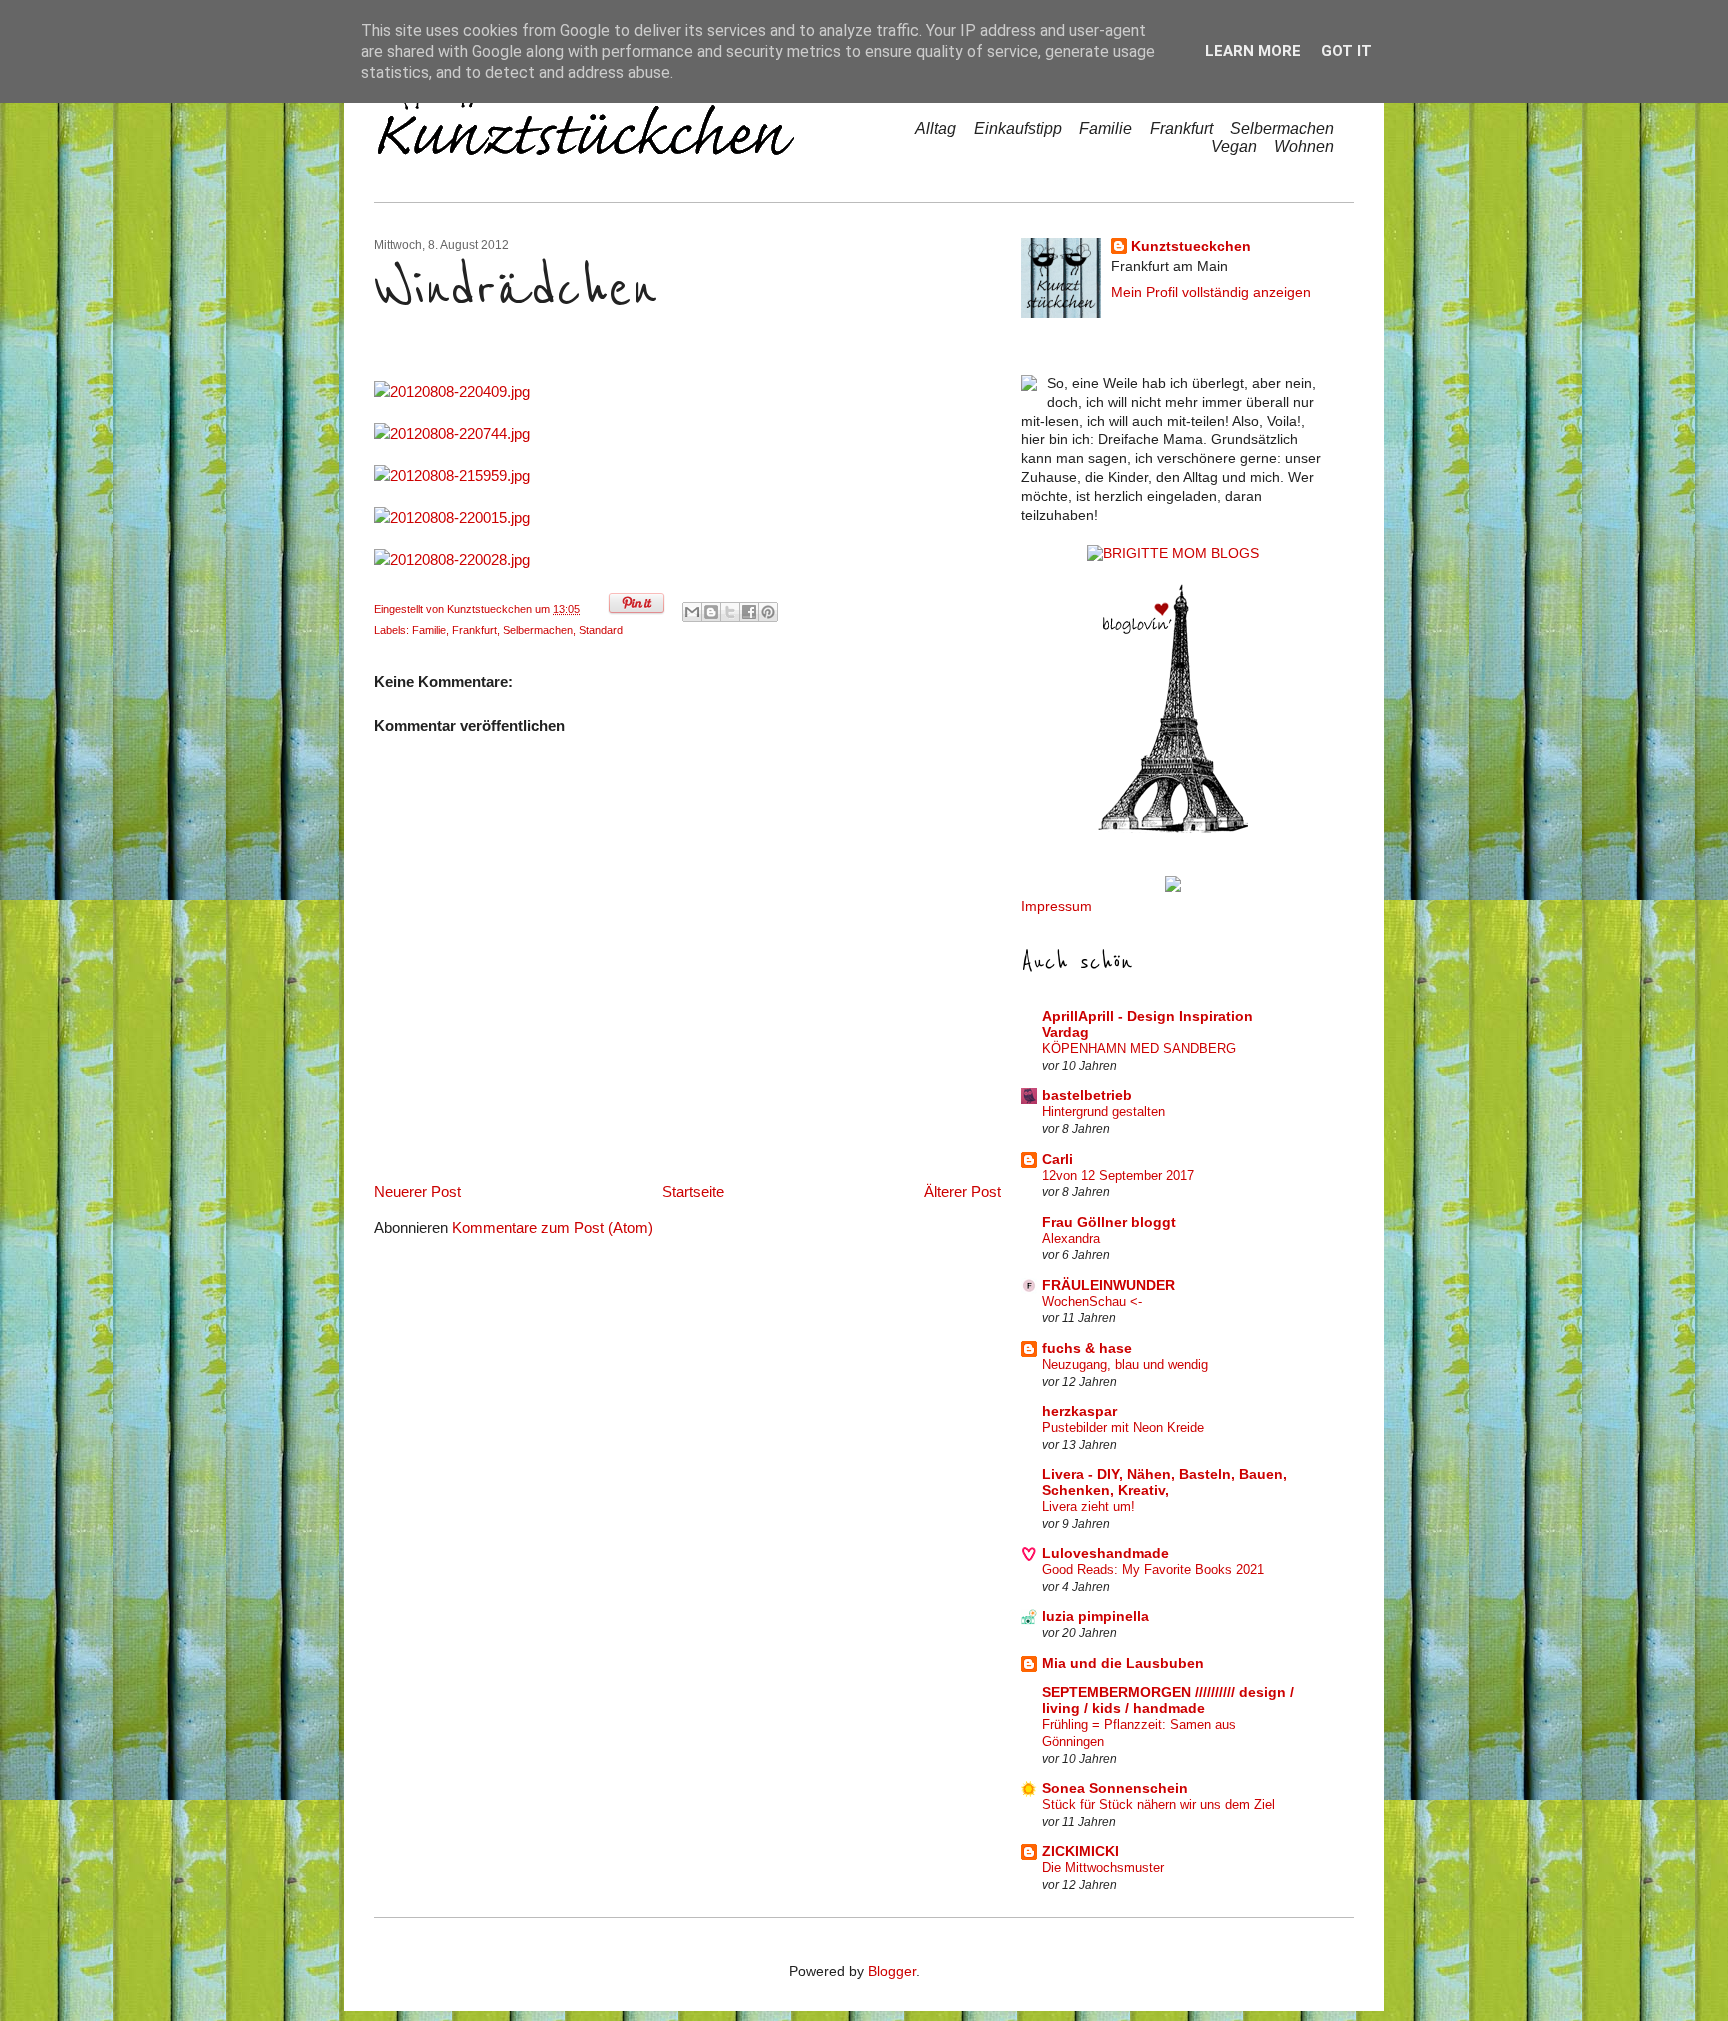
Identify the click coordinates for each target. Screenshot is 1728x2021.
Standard (601, 630)
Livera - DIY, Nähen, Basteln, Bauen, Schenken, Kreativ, (1164, 1482)
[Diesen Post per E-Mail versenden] (692, 612)
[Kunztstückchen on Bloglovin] (1173, 828)
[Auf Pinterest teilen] (768, 612)
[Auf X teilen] (730, 612)
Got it (1346, 51)
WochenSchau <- (1092, 1301)
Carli (1057, 1159)
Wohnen (1304, 146)
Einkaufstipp (1018, 128)
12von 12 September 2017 (1118, 1175)
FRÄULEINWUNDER (1108, 1285)
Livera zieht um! (1088, 1506)
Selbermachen (1282, 128)
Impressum (1056, 906)
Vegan (1234, 146)
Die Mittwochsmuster (1103, 1867)
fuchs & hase (1087, 1348)
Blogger (892, 1971)
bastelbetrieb (1087, 1095)
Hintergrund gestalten (1103, 1111)
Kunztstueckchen (491, 609)
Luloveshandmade (1105, 1553)
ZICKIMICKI (1080, 1851)
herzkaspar (1079, 1411)
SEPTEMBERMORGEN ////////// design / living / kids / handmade (1168, 1700)
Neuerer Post (417, 1191)
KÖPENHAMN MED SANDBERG (1139, 1048)
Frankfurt (1181, 128)
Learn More (1253, 51)
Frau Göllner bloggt (1109, 1222)
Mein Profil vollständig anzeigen (1211, 292)
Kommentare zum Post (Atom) (552, 1227)
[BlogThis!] (711, 612)
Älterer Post (962, 1191)
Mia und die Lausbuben (1123, 1663)
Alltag (935, 128)
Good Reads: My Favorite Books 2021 (1153, 1569)
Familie (1105, 128)
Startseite (693, 1191)
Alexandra (1071, 1238)
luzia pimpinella (1095, 1616)
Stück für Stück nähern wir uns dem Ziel (1158, 1804)
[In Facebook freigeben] (749, 612)
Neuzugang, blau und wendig (1125, 1364)
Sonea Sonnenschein (1115, 1788)
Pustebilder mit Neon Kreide (1123, 1427)
